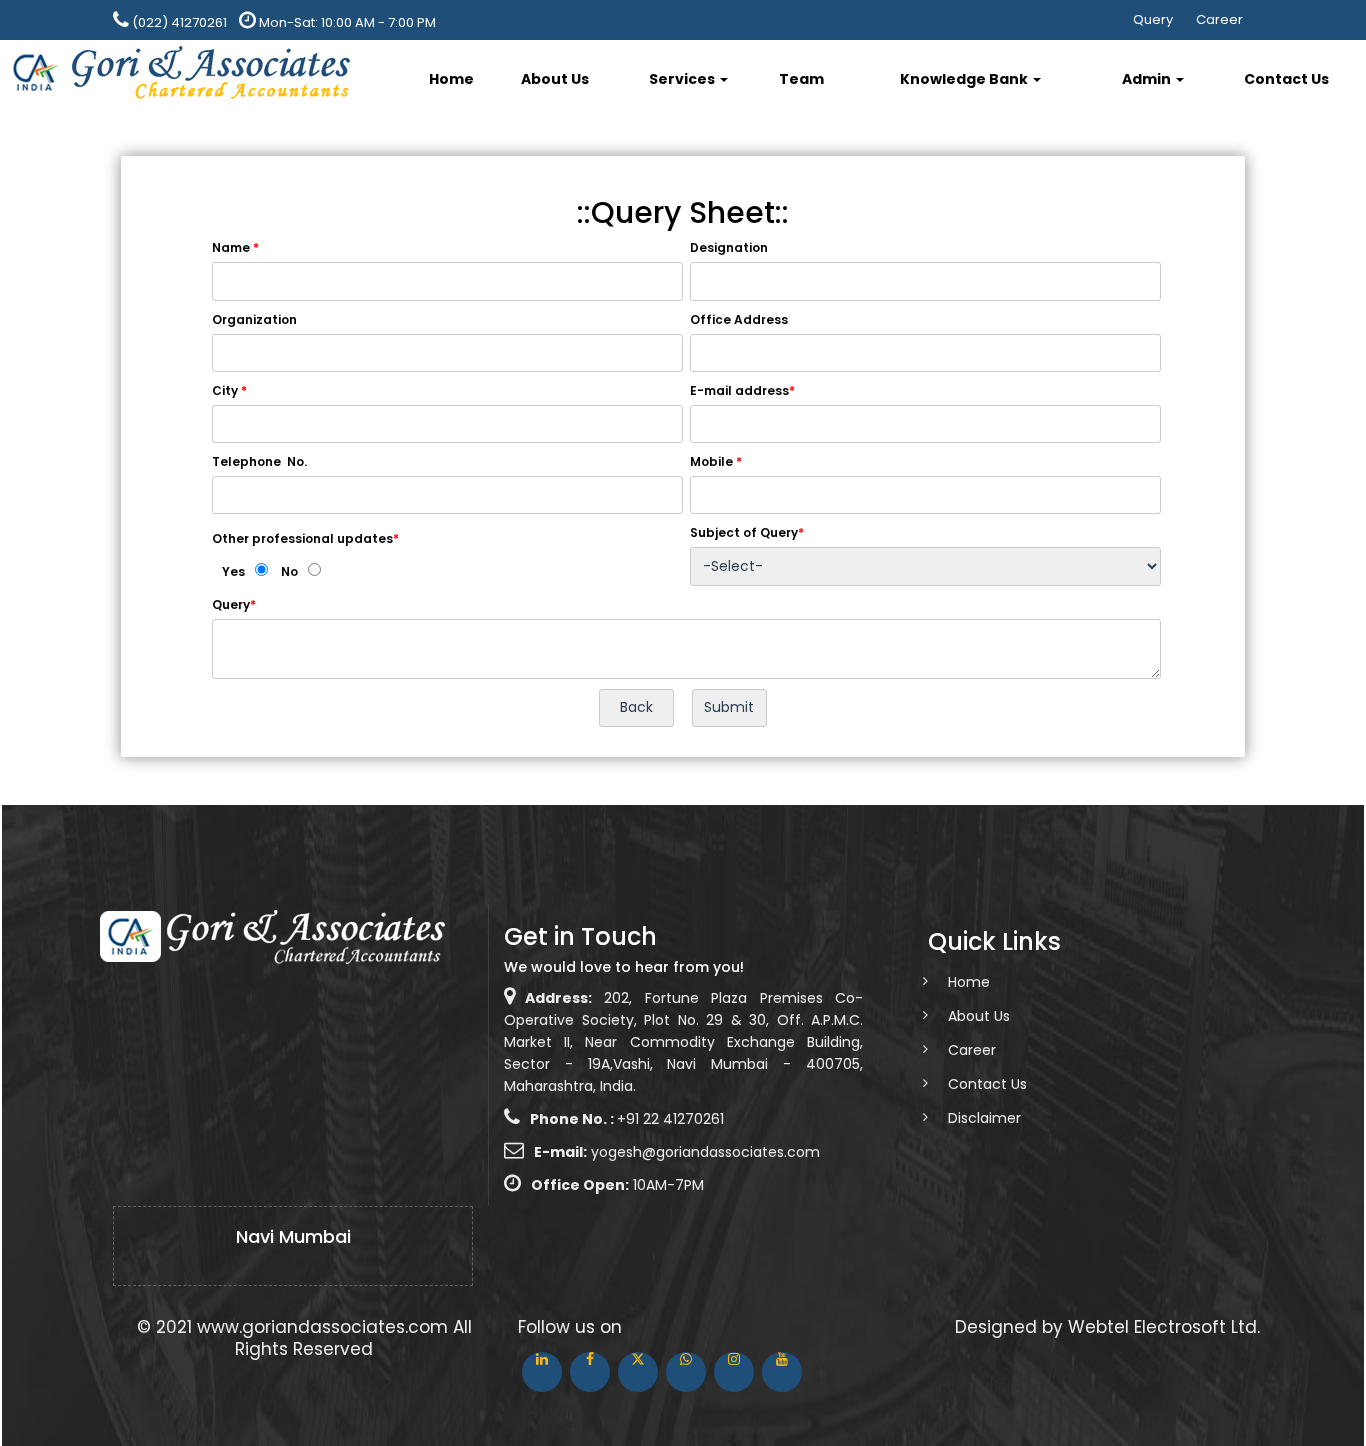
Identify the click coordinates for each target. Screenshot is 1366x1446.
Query (1153, 19)
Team (801, 79)
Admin (1148, 79)
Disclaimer (984, 1118)
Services (683, 79)
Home (451, 79)
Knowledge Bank (965, 79)
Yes (233, 571)
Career (1219, 19)
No (289, 571)
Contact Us (1286, 79)
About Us (555, 79)
